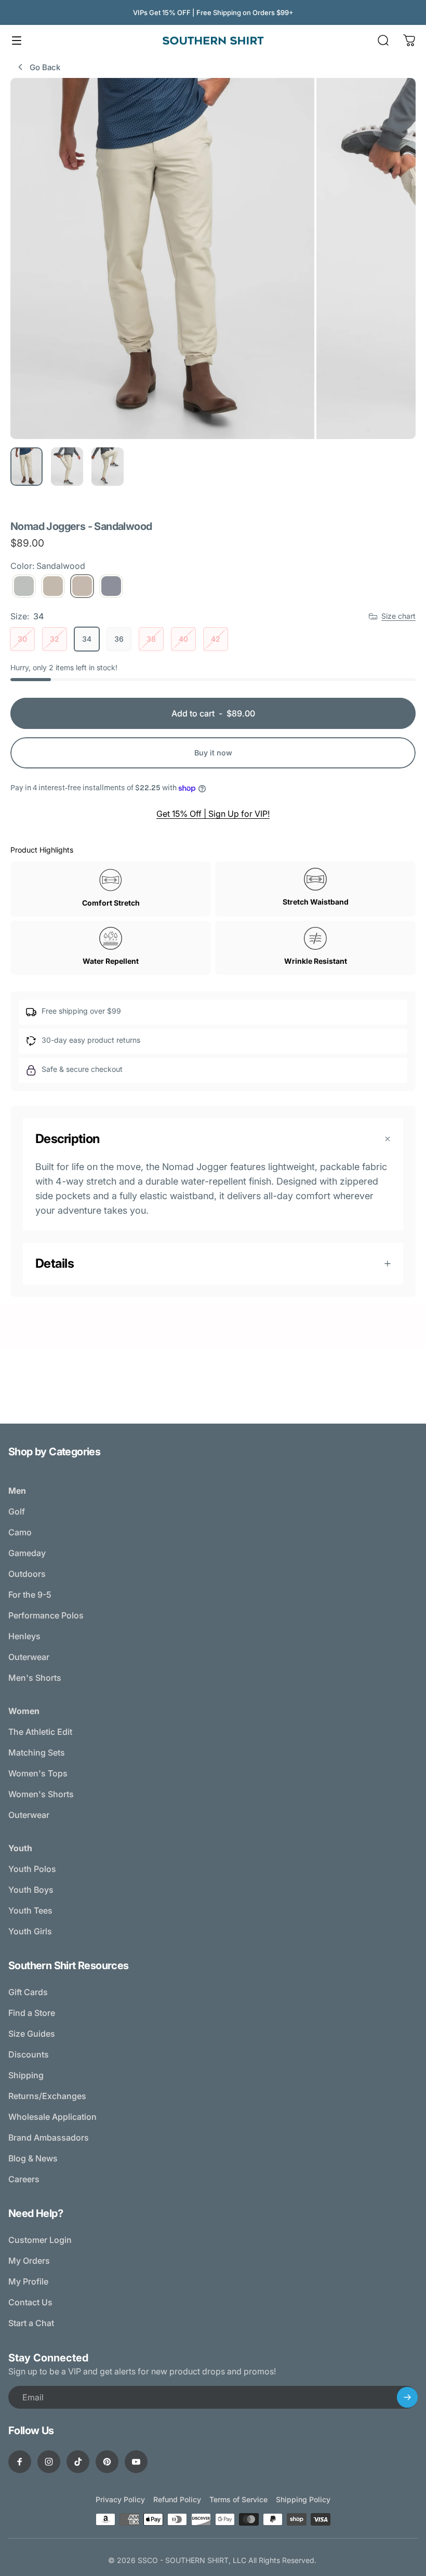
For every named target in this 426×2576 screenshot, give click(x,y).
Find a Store (32, 2013)
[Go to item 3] (108, 467)
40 (183, 639)
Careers (24, 2179)
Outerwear (29, 1657)
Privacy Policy (120, 2499)
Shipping (26, 2075)
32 (55, 639)
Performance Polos (46, 1615)
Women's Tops (38, 1773)
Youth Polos (32, 1869)
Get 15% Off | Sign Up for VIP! (213, 814)
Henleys (24, 1636)
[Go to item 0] (26, 467)
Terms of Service (238, 2499)
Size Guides (32, 2034)
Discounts (29, 2054)
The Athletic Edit (40, 1732)
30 (22, 639)
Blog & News (33, 2158)
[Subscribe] (407, 2397)
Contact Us (30, 2302)
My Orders (29, 2261)
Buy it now (213, 753)
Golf (17, 1511)
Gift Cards (28, 1992)
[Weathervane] (111, 586)
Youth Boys (31, 1890)
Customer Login (40, 2240)
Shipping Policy (303, 2499)
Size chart (398, 616)
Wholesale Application (52, 2117)
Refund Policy (177, 2499)
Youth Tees (30, 1910)
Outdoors (27, 1574)
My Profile (28, 2281)
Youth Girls (30, 1931)
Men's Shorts (35, 1678)
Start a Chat (31, 2323)
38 (151, 639)
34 (87, 639)
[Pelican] (53, 586)
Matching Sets (37, 1752)
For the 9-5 (30, 1595)
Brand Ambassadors (49, 2137)
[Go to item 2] (67, 467)
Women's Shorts (41, 1794)
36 (119, 639)
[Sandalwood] (82, 586)
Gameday (27, 1553)
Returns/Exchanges (47, 2096)
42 (216, 639)
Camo (20, 1532)
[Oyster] (24, 586)
